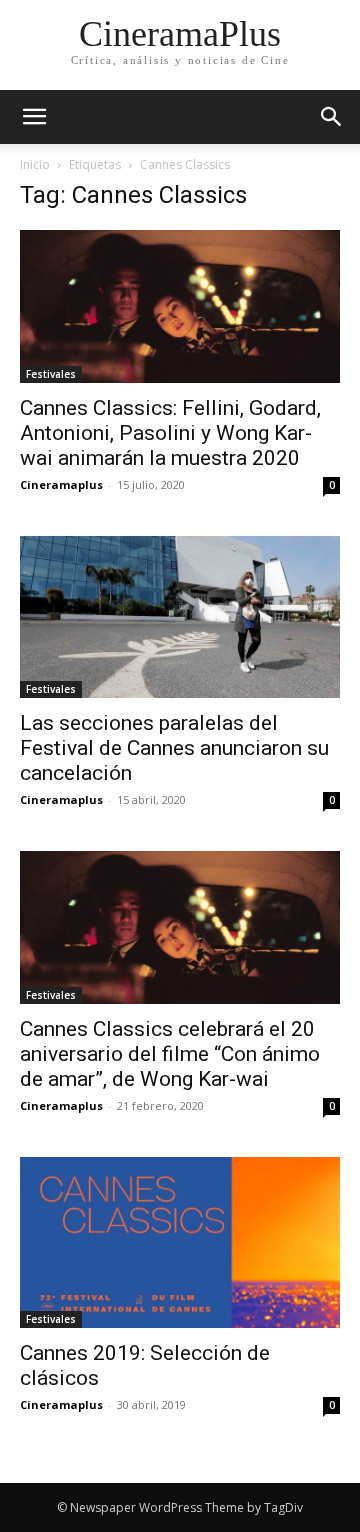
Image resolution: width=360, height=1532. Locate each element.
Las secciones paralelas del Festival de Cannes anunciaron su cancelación (174, 748)
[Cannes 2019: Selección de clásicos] (180, 1242)
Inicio (35, 164)
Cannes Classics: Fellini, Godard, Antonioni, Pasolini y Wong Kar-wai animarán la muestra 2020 (170, 433)
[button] (332, 117)
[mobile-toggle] (34, 117)
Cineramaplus (61, 484)
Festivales (51, 374)
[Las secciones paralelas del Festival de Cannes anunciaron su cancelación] (180, 617)
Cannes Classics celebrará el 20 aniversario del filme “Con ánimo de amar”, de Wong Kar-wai (170, 1054)
